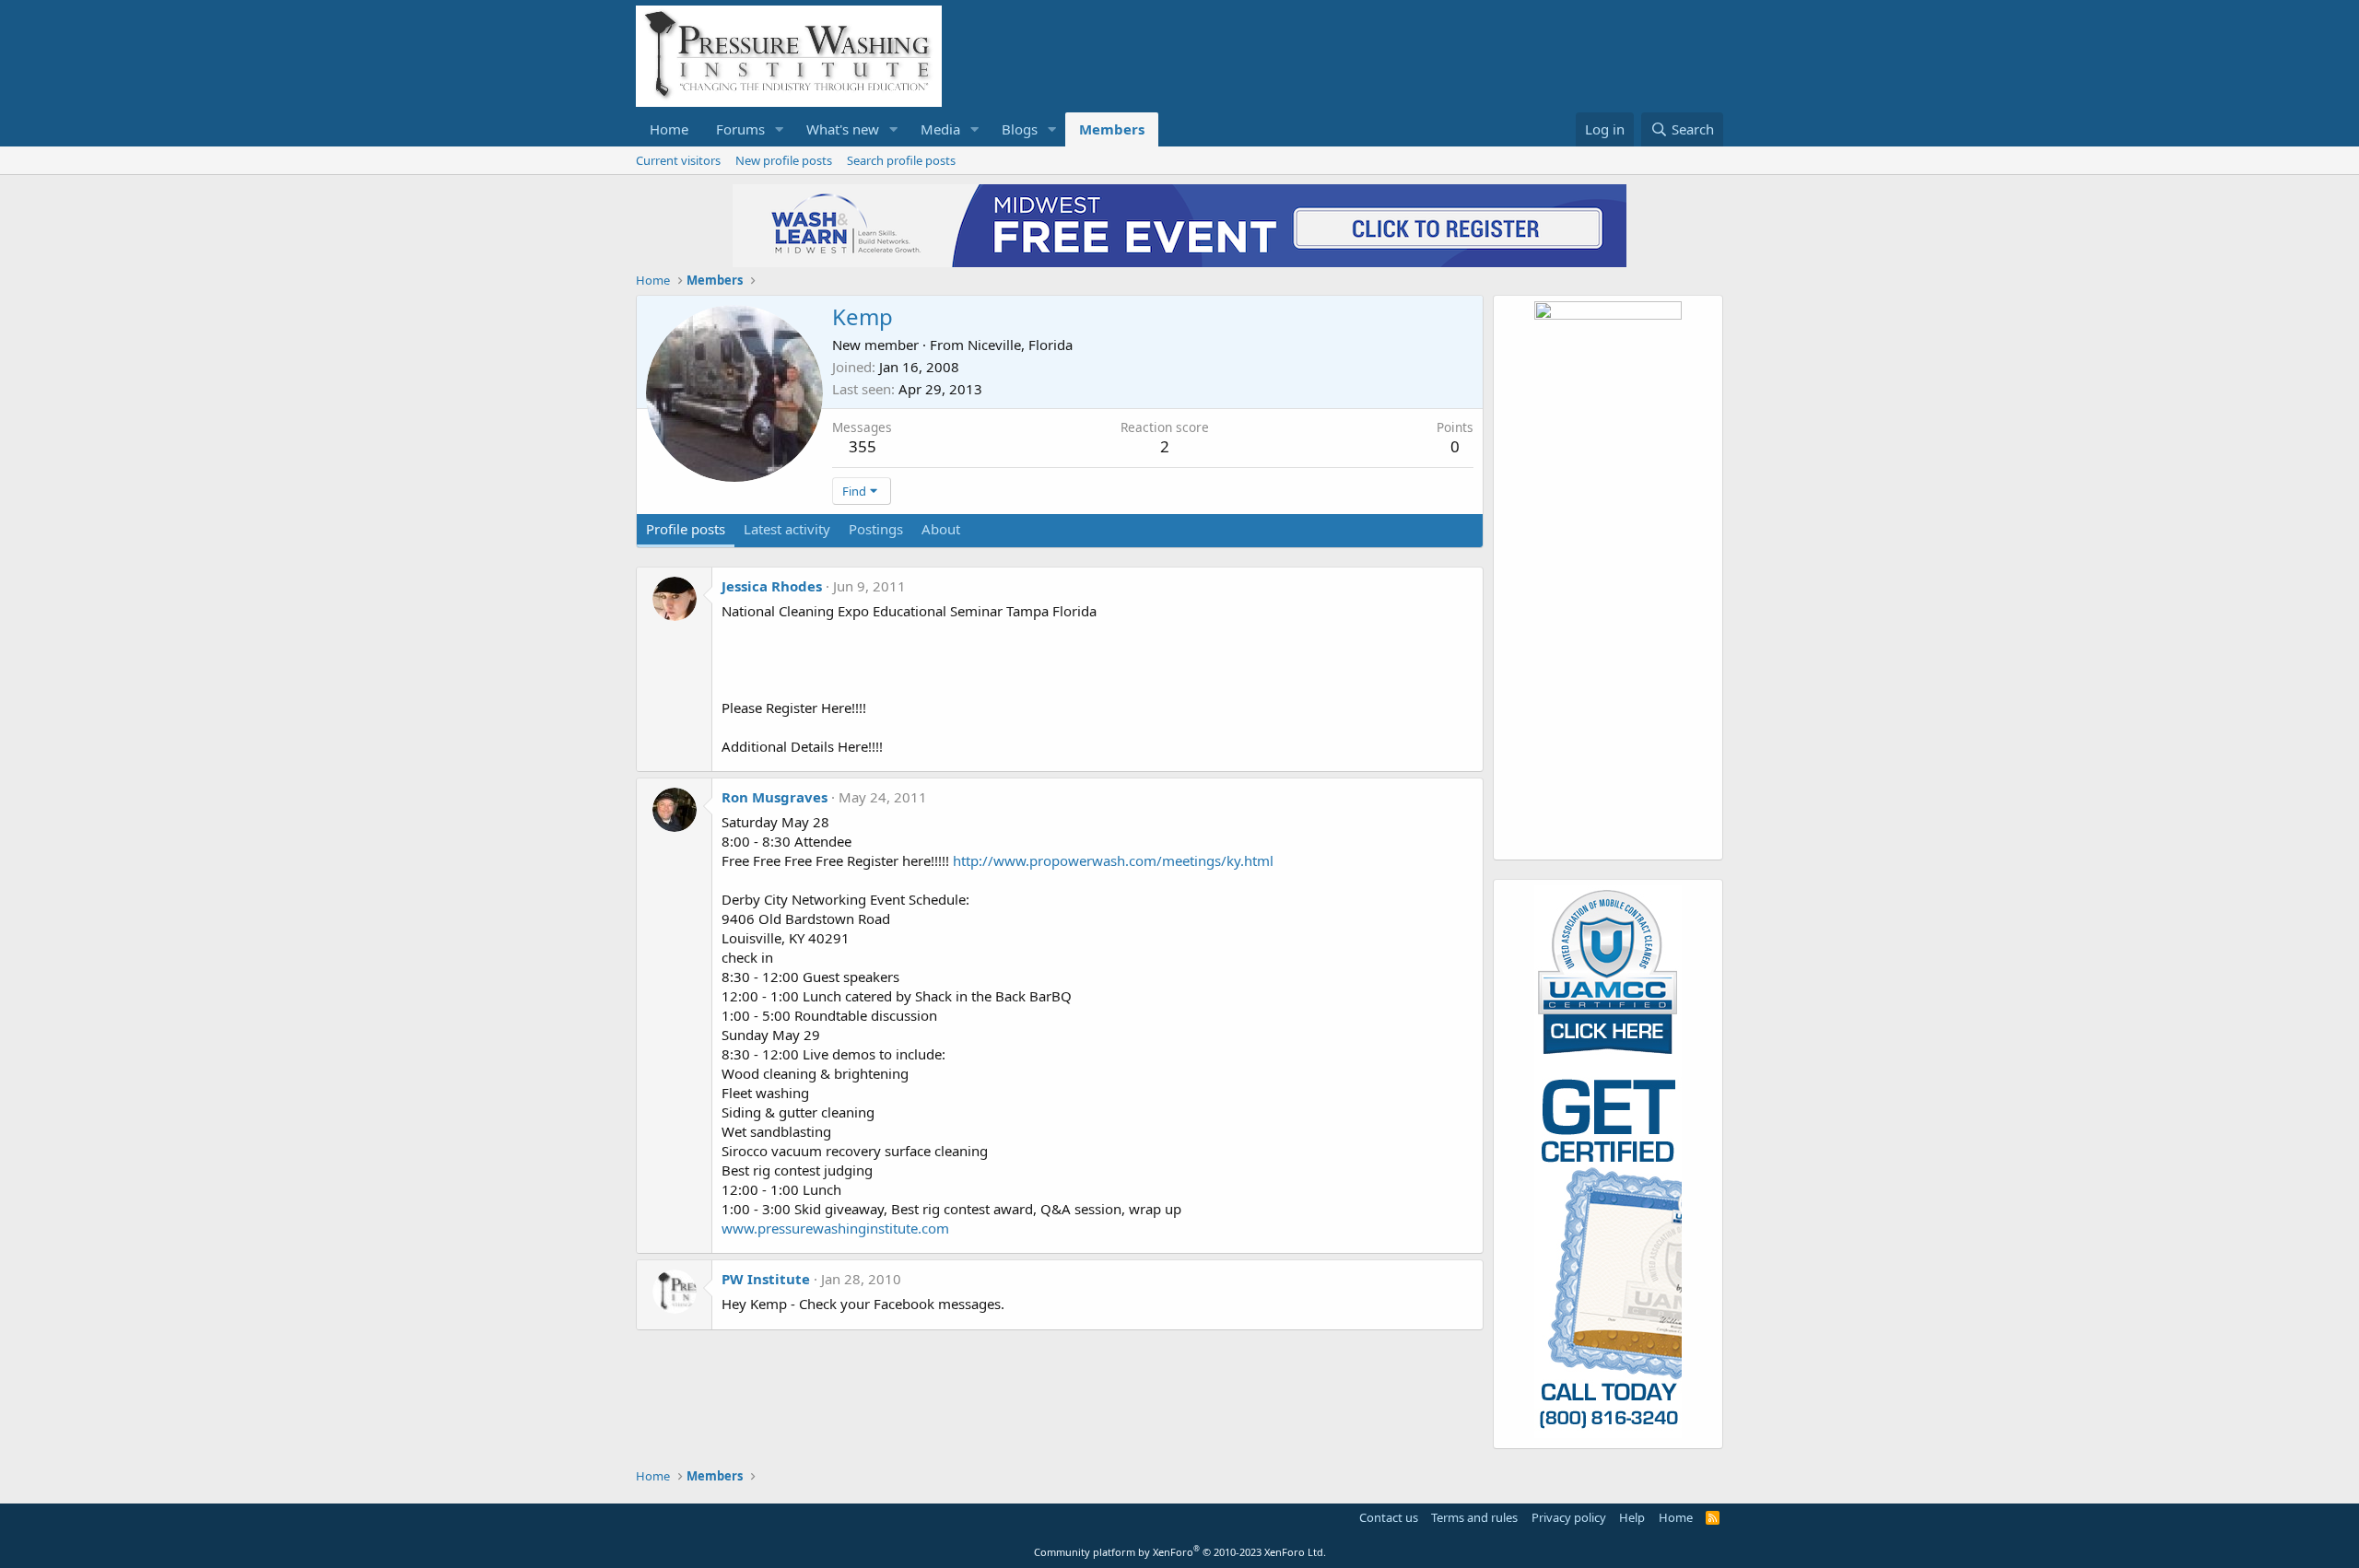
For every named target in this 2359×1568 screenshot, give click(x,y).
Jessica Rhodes (772, 586)
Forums (740, 129)
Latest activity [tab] (787, 529)
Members (1112, 129)
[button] (780, 129)
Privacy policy (1569, 1517)
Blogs (1020, 129)
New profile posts (784, 160)
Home (669, 129)
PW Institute (766, 1279)
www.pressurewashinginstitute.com (835, 1228)
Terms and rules (1474, 1517)
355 (863, 446)
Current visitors (678, 160)
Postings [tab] (876, 529)
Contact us (1389, 1517)
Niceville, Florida (1020, 345)
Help (1632, 1517)
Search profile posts (901, 160)
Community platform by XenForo (1180, 1552)
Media (940, 129)
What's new (843, 129)
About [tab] (941, 529)
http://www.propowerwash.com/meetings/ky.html (1113, 860)
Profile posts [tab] (686, 529)
